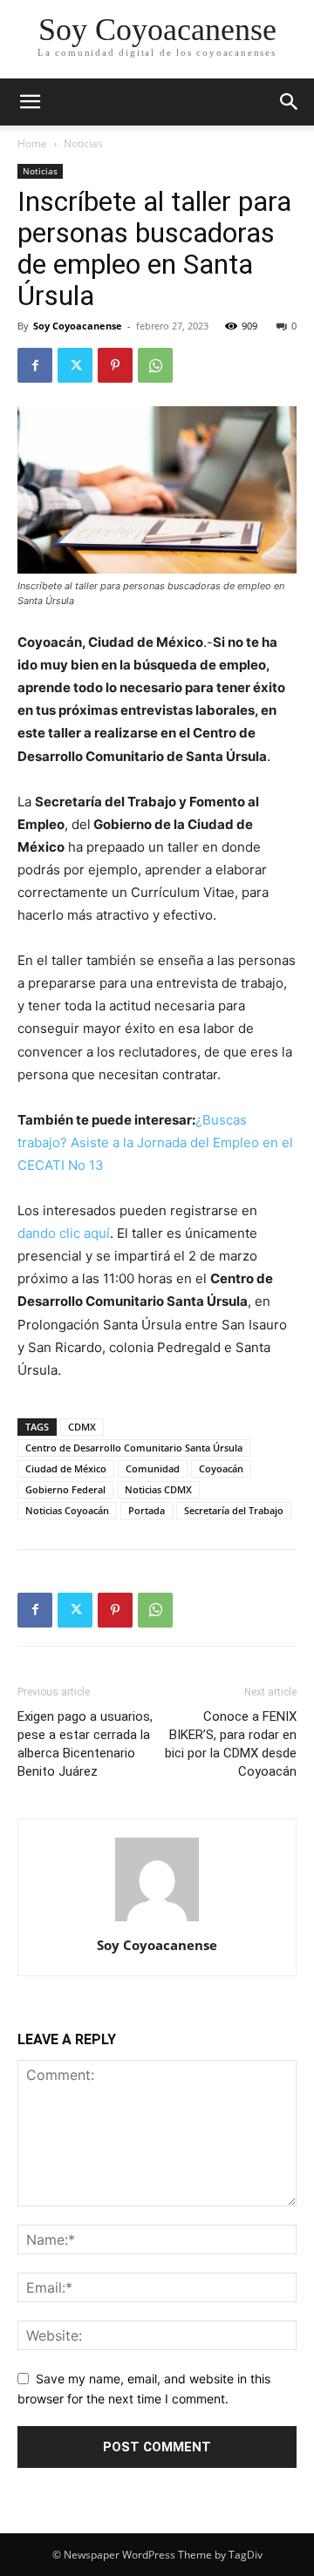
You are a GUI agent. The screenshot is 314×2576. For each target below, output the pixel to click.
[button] (290, 102)
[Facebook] (35, 365)
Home (32, 143)
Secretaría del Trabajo (234, 1510)
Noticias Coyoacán (67, 1510)
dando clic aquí (64, 1233)
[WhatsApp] (155, 365)
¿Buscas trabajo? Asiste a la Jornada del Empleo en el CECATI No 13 (155, 1142)
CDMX (82, 1427)
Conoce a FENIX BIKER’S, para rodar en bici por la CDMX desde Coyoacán (231, 1744)
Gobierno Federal (65, 1489)
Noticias (83, 143)
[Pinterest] (115, 365)
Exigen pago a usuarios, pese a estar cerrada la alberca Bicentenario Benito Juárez (85, 1744)
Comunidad (153, 1468)
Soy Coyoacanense (78, 326)
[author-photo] (157, 1921)
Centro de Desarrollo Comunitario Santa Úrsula (134, 1448)
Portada (147, 1510)
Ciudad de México (66, 1468)
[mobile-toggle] (30, 102)
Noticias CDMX (158, 1489)
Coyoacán (221, 1468)
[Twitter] (75, 365)
